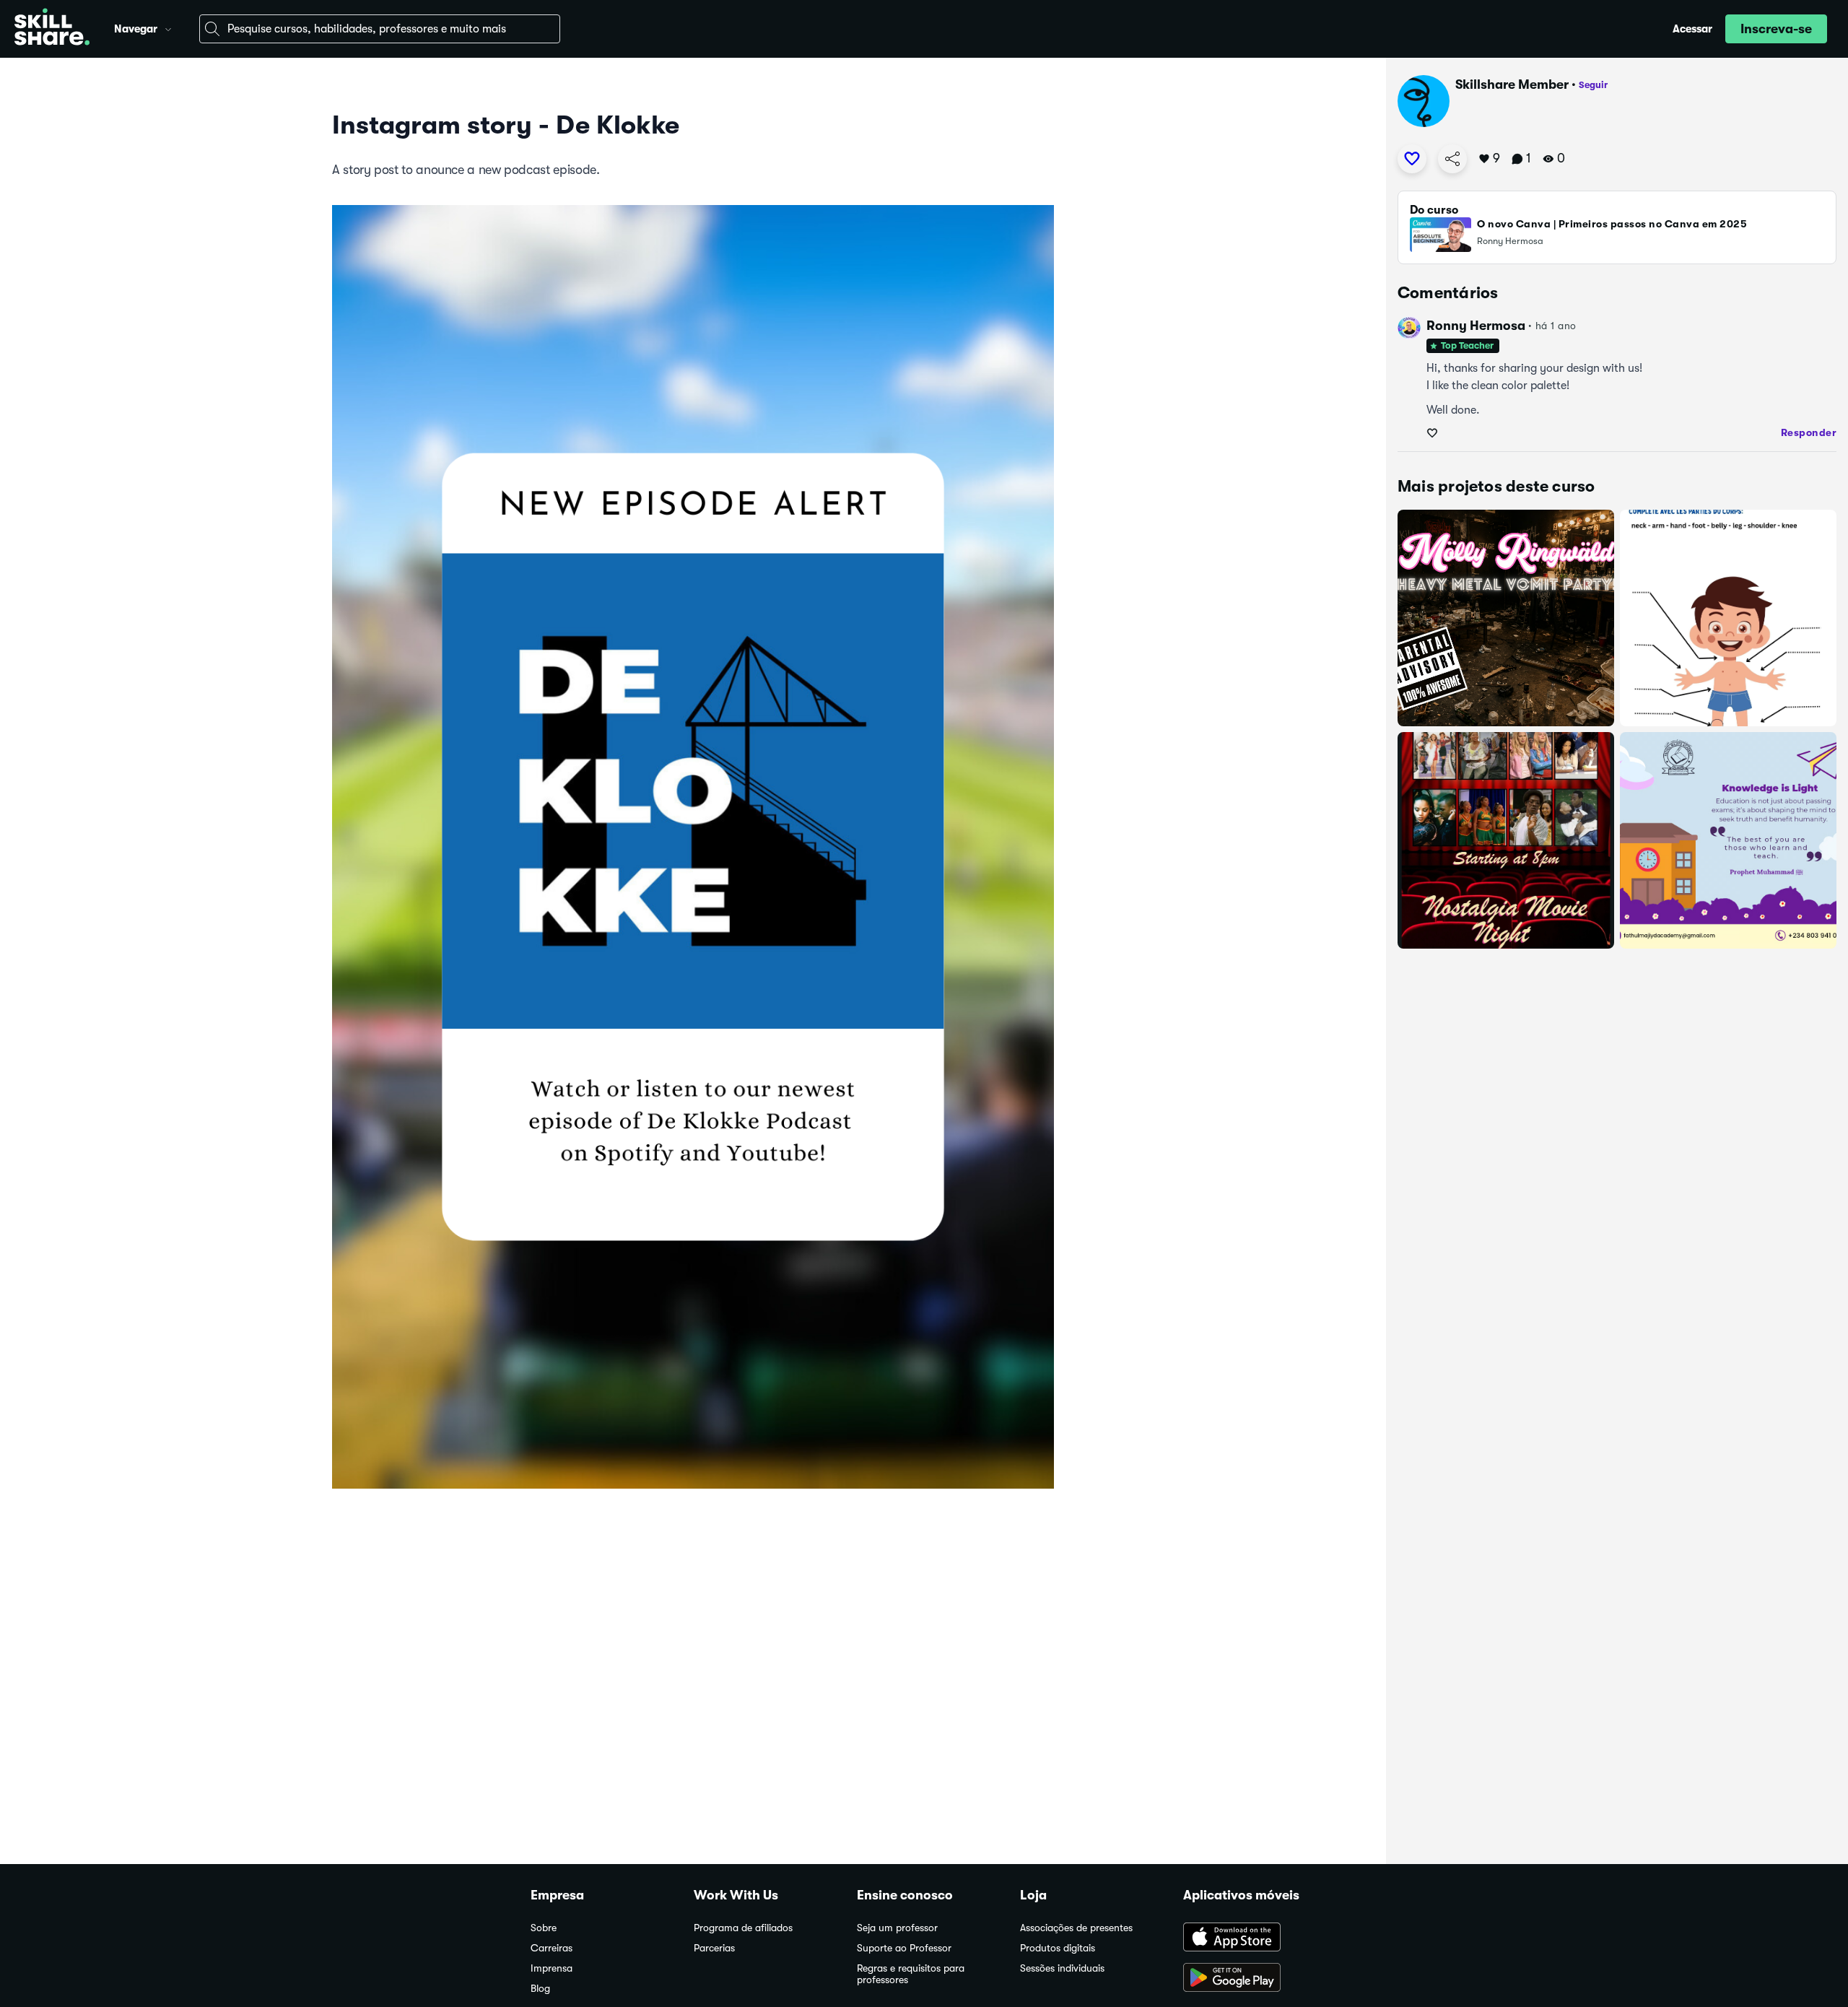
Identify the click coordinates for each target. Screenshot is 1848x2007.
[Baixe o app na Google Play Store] (1250, 1979)
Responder (1809, 432)
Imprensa (552, 1968)
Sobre (544, 1928)
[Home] (52, 29)
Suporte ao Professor (904, 1948)
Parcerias (714, 1948)
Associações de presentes (1076, 1928)
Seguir (1593, 85)
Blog (540, 1989)
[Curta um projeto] (1412, 159)
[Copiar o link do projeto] (1452, 159)
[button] (168, 27)
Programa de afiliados (743, 1928)
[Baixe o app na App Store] (1250, 1938)
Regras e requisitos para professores (911, 1974)
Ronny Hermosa (1476, 326)
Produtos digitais (1058, 1948)
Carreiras (552, 1948)
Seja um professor (897, 1928)
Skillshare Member (1512, 84)
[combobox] (380, 29)
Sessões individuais (1062, 1968)
